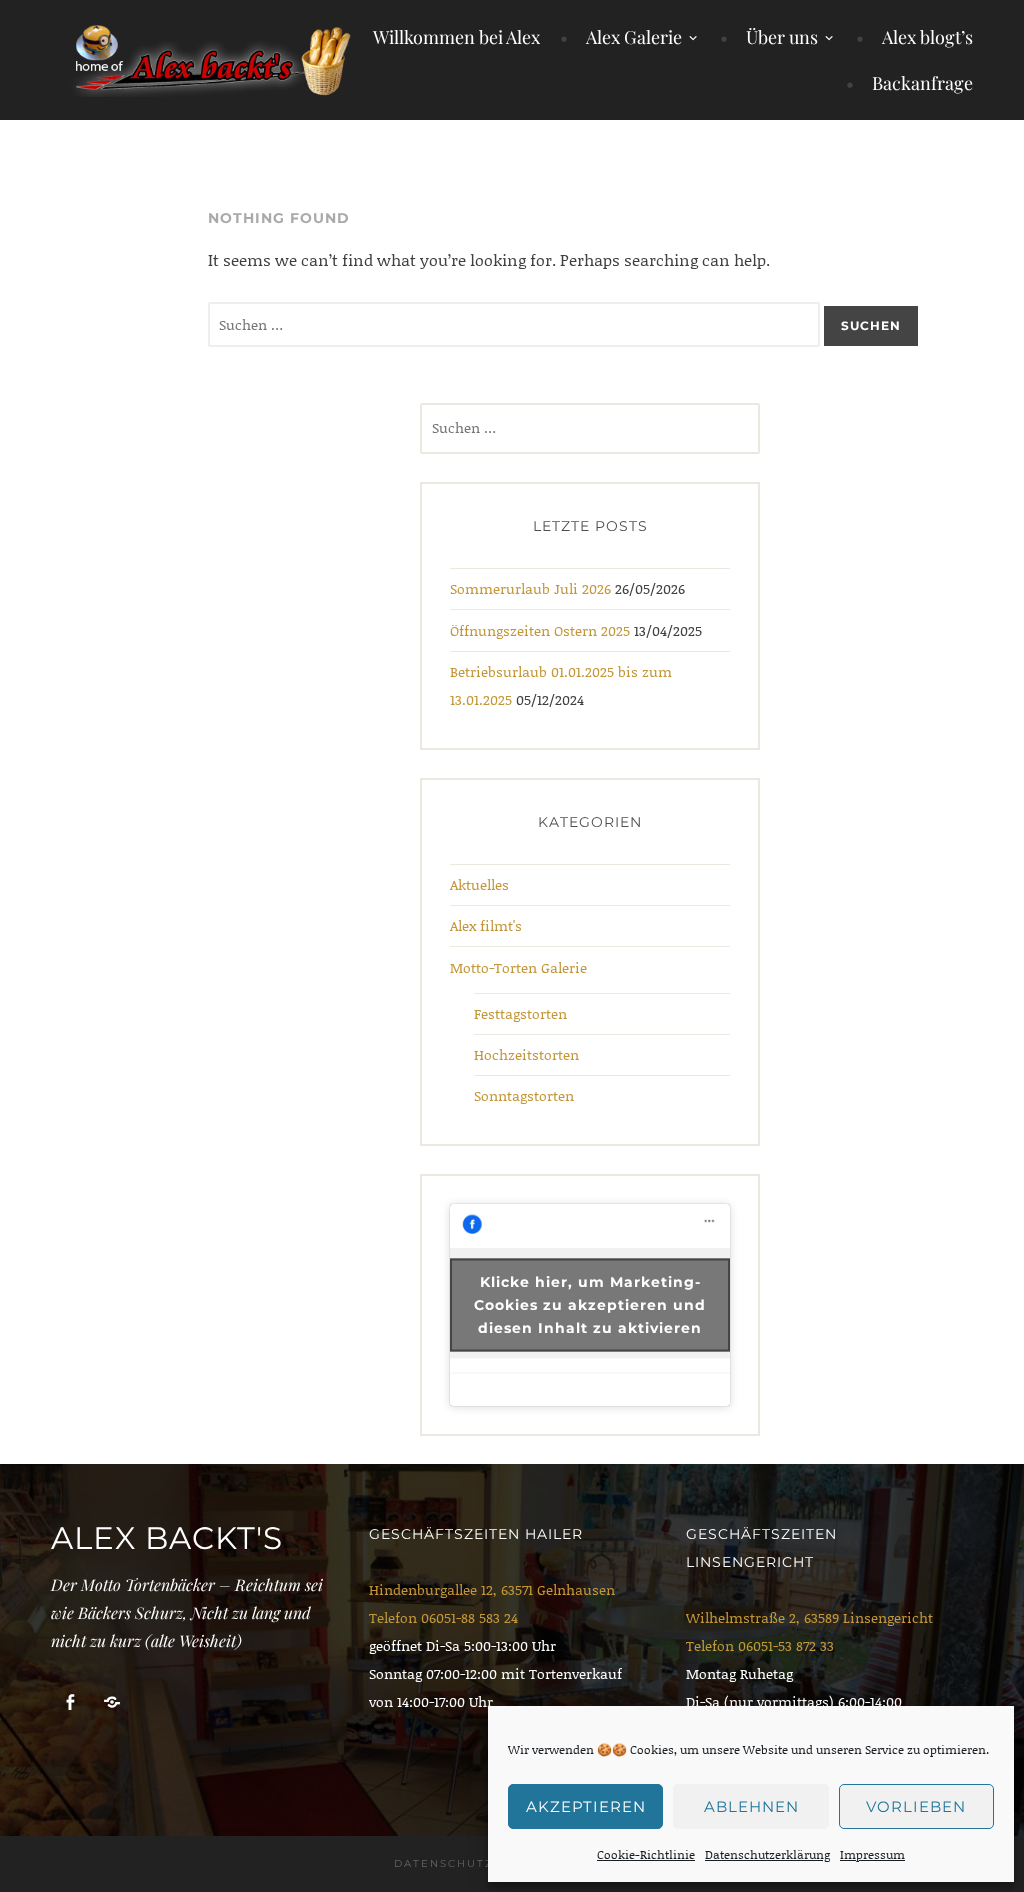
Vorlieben (916, 1806)
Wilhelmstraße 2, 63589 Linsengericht (809, 1617)
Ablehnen (751, 1806)
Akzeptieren (586, 1806)
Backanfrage (922, 83)
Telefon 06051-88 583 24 (443, 1617)
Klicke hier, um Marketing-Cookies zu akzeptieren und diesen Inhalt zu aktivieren (590, 1305)
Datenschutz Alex (464, 1863)
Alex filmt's (486, 925)
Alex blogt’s (927, 37)
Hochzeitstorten (526, 1054)
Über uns (782, 37)
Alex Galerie (634, 37)
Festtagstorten (520, 1013)
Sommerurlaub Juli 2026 (530, 588)
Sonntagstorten (524, 1095)
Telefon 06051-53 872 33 (760, 1645)
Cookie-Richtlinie (646, 1854)
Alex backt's (167, 1538)
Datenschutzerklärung (767, 1854)
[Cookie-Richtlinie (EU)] (112, 1702)
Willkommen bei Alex (456, 37)
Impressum (872, 1854)
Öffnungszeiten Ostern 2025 (540, 630)
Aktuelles (479, 884)
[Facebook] (70, 1702)
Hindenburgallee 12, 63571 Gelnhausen (492, 1589)
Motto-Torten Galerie (518, 967)
